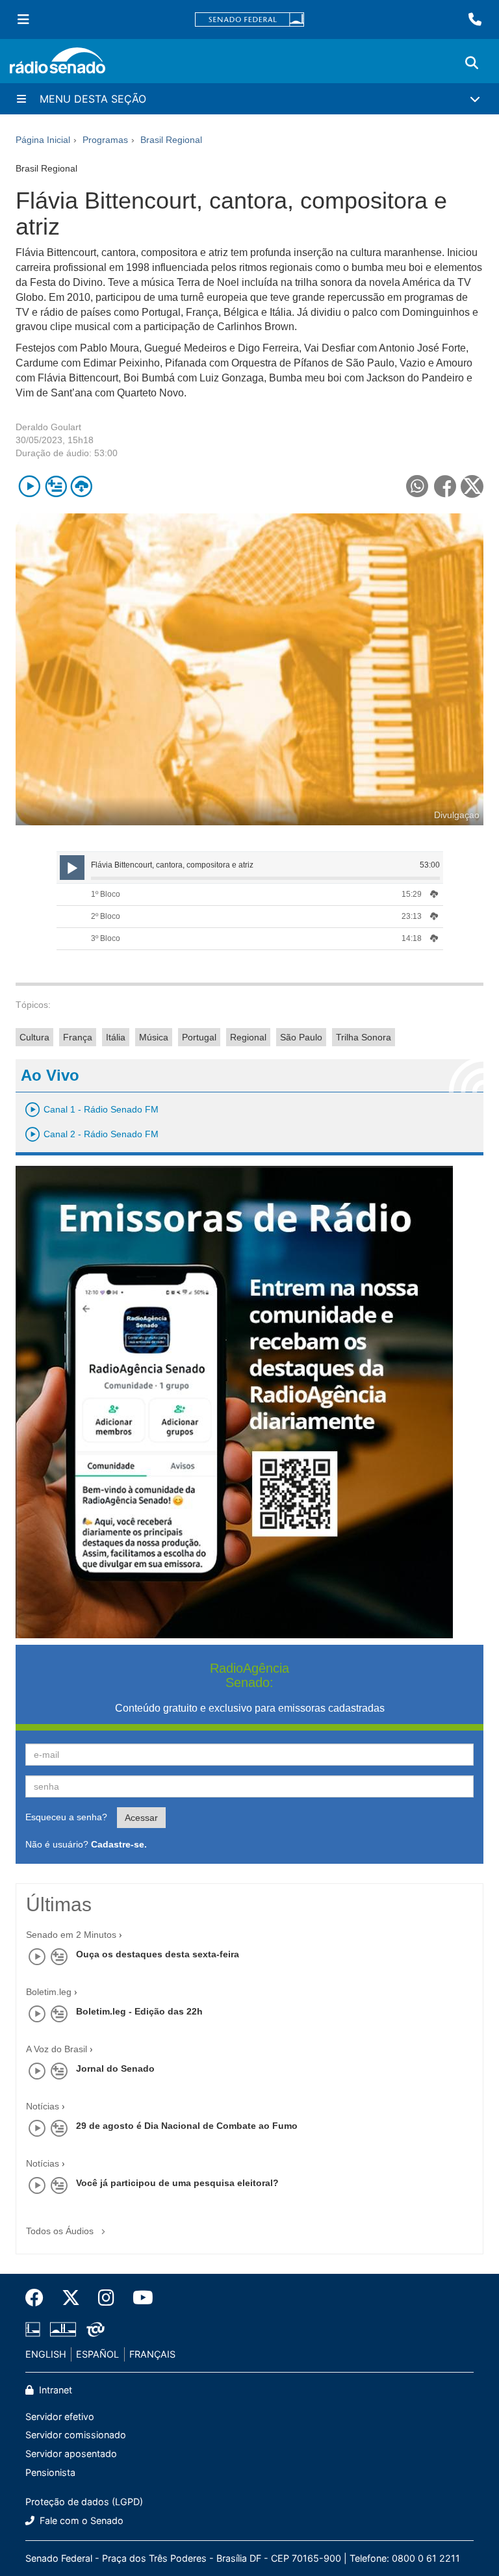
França (78, 1037)
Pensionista (50, 2472)
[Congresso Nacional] (63, 2330)
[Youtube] (138, 2298)
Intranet (54, 2390)
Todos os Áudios (61, 2231)
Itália (116, 1037)
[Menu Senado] (23, 19)
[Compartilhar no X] (472, 486)
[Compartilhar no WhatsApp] (417, 486)
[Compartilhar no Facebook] (445, 486)
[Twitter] (71, 2298)
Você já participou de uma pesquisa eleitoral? (177, 2183)
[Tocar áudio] (30, 486)
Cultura (34, 1037)
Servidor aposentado (71, 2454)
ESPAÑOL (97, 2354)
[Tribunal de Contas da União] (93, 2330)
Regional (248, 1037)
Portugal (199, 1037)
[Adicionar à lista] (56, 486)
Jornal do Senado (115, 2068)
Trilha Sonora (364, 1037)
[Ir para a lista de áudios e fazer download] (82, 486)
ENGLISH (46, 2354)
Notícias (43, 2106)
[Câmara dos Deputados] (35, 2330)
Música (154, 1037)
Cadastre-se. (119, 1844)
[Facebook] (39, 2298)
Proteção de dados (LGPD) (84, 2502)
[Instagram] (106, 2298)
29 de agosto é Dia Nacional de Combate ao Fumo (187, 2126)
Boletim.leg (49, 1992)
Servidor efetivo (60, 2416)
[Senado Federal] (249, 20)
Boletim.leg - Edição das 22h (139, 2011)
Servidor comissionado (76, 2435)
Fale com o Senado (80, 2520)
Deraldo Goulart (48, 427)
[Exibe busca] (472, 63)
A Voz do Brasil (57, 2049)
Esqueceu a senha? (66, 1817)
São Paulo (301, 1037)
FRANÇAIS (152, 2354)
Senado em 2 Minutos (71, 1935)
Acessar (141, 1818)
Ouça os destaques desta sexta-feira (158, 1954)
